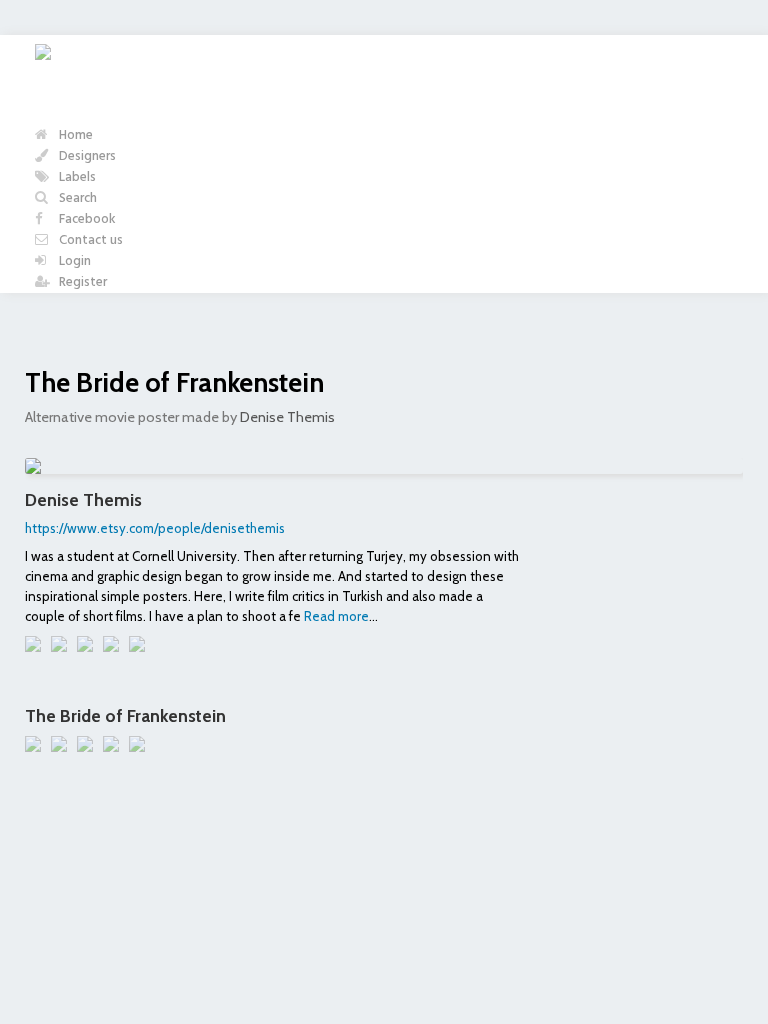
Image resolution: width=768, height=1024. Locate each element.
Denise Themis (287, 417)
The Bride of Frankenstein (174, 382)
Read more (336, 616)
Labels (76, 177)
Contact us (89, 240)
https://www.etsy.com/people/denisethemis (155, 528)
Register (81, 282)
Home (74, 135)
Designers (86, 156)
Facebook (86, 219)
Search (76, 198)
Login (73, 261)
